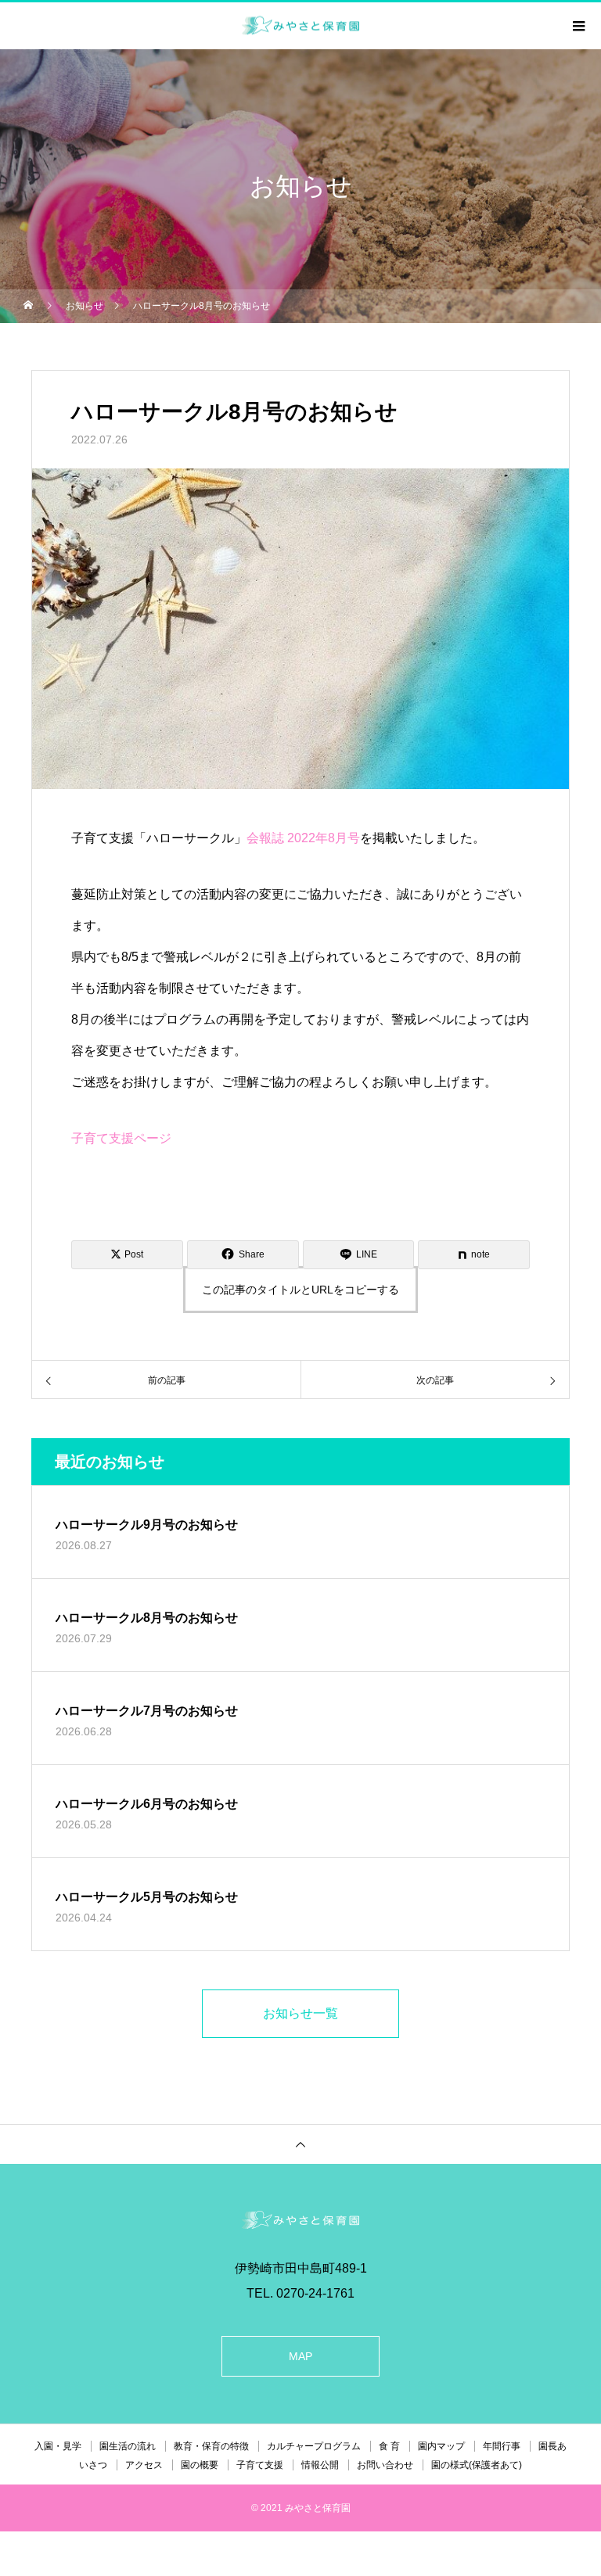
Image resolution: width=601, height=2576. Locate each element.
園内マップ (441, 2446)
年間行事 (502, 2446)
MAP (300, 2356)
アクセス (144, 2465)
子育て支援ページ (121, 1138)
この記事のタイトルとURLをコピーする (300, 1290)
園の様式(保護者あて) (477, 2465)
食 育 (389, 2446)
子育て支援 (260, 2465)
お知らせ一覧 (300, 2013)
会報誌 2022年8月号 (303, 838)
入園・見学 (58, 2446)
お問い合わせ (385, 2465)
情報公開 (320, 2465)
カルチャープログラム (314, 2446)
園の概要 (200, 2465)
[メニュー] (578, 26)
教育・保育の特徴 (211, 2446)
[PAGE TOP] (300, 2144)
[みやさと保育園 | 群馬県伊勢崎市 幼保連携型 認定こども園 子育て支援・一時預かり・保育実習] (300, 2220)
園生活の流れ (128, 2446)
